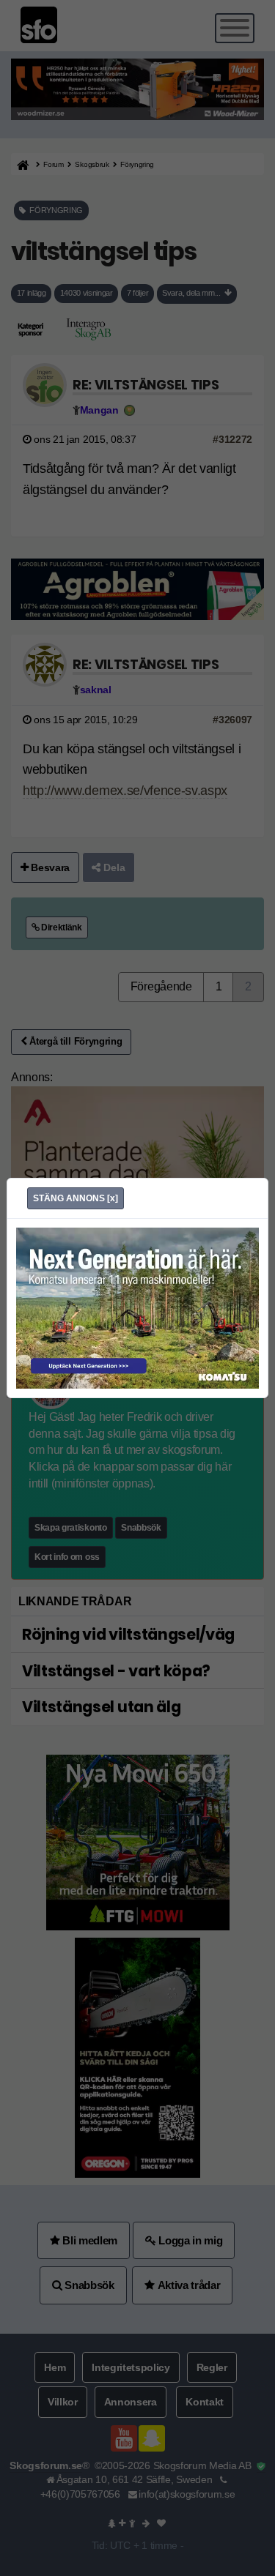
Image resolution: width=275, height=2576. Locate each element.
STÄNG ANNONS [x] (76, 1198)
